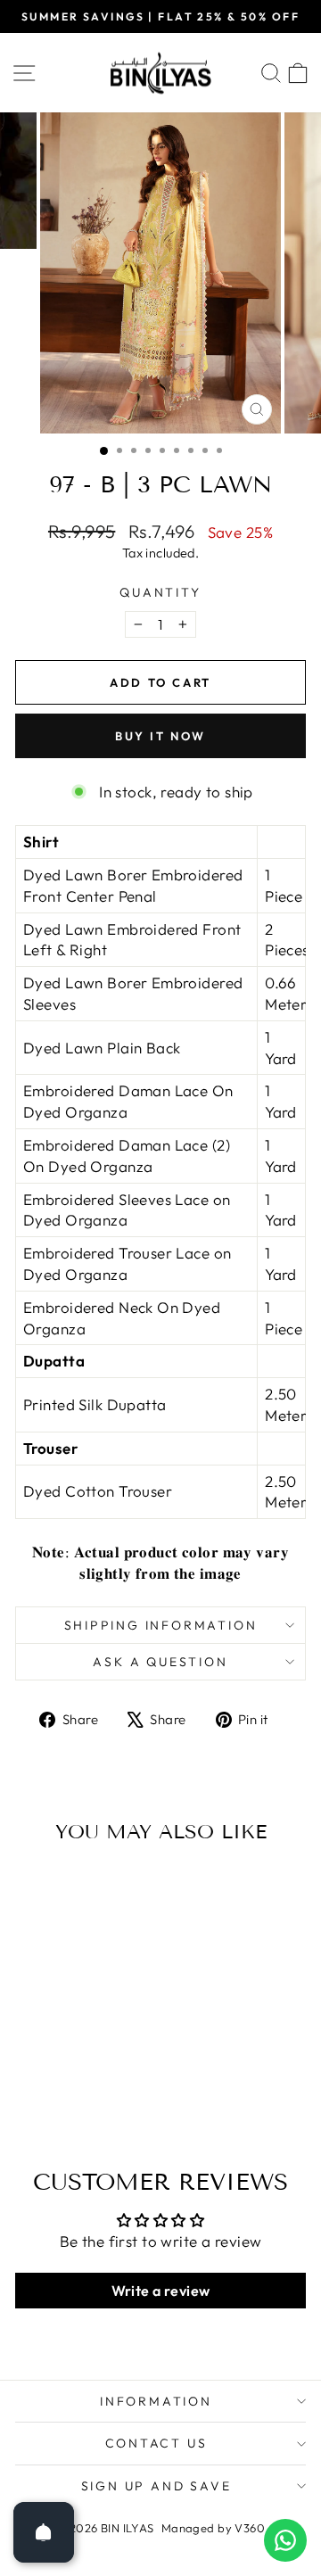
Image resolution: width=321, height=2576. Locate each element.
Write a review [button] (161, 2291)
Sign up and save (156, 2486)
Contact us (156, 2443)
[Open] (44, 2532)
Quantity (160, 592)
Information (156, 2401)
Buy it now (160, 736)
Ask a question (160, 1662)
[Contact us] (285, 2540)
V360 (250, 2528)
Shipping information (161, 1625)
